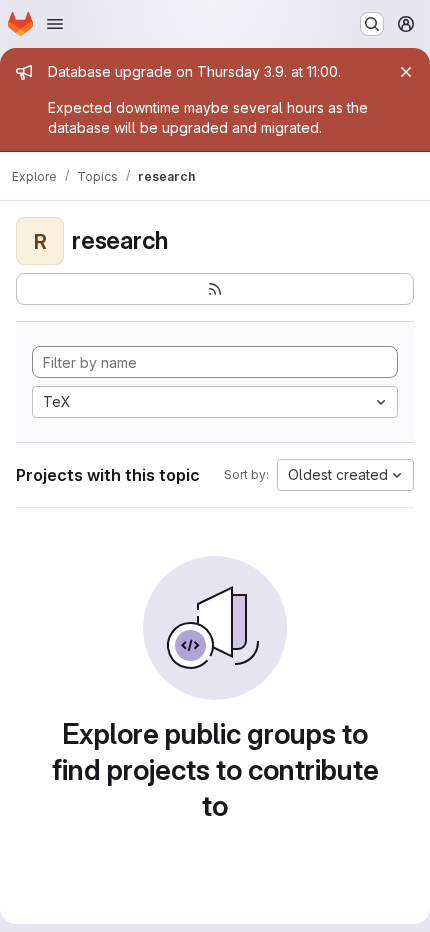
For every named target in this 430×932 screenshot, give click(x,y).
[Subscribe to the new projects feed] (215, 289)
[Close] (406, 72)
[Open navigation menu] (55, 24)
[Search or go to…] (372, 24)
